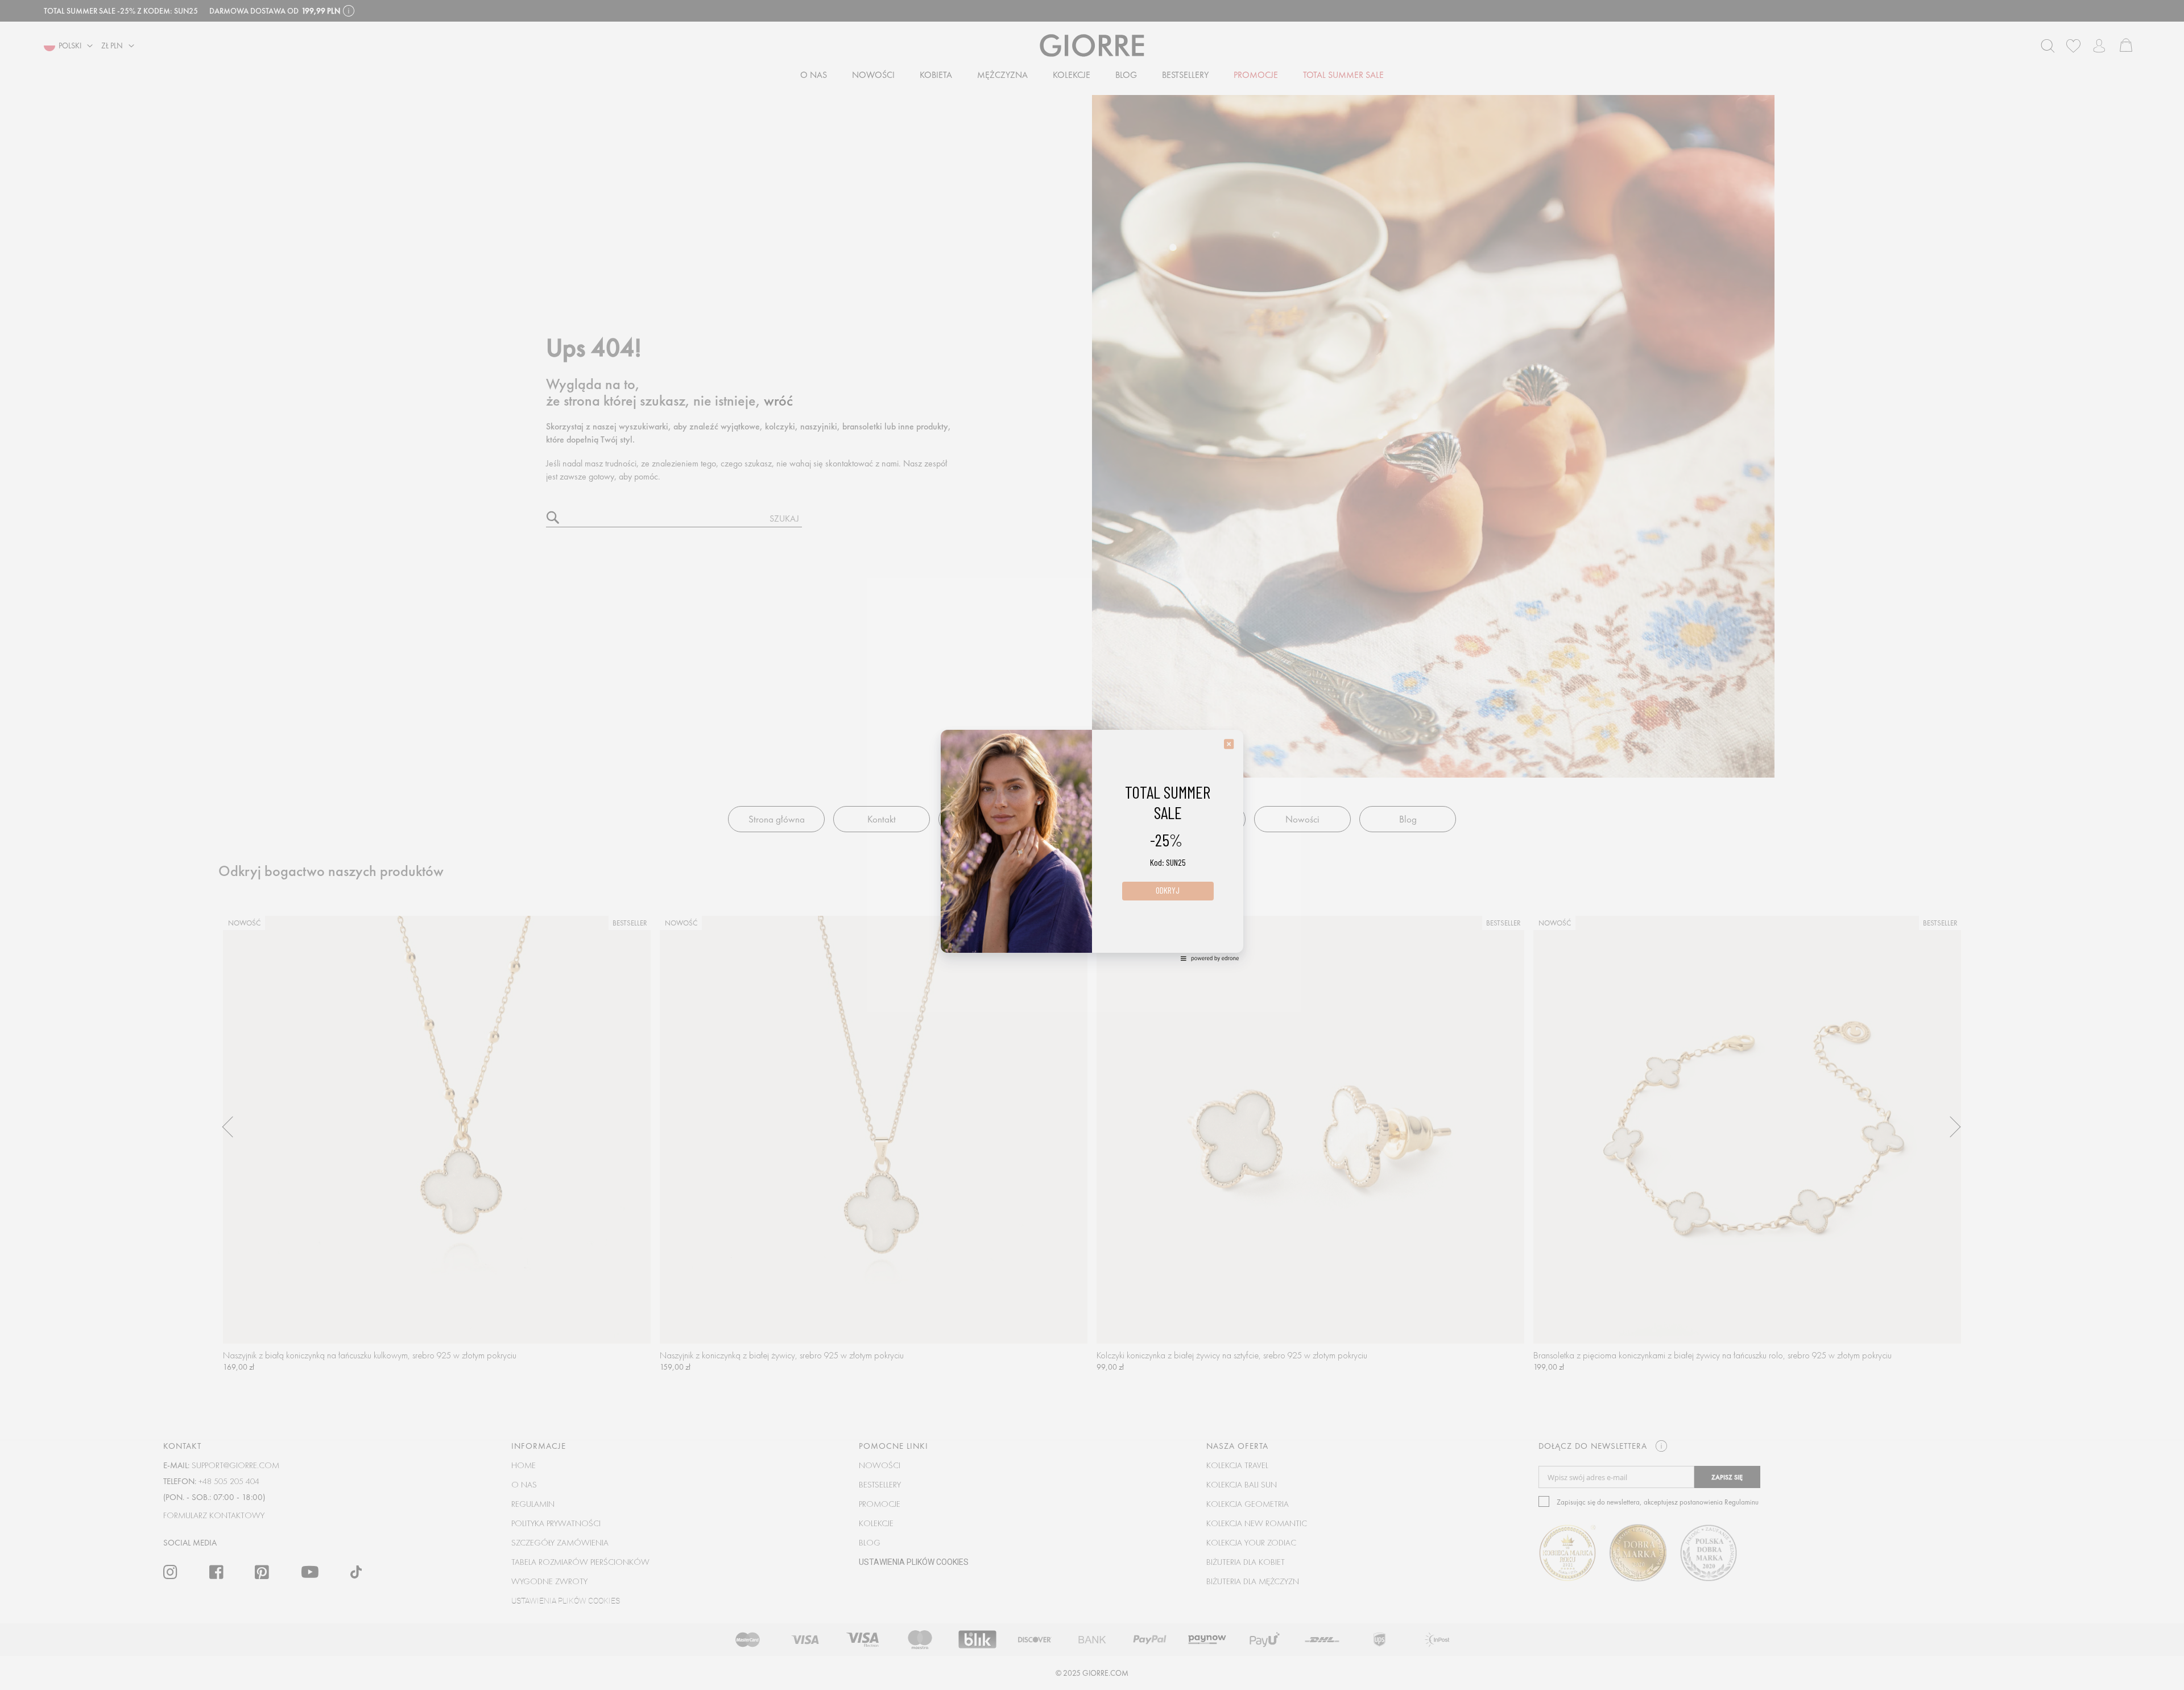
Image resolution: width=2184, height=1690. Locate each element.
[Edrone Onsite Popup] (1092, 845)
